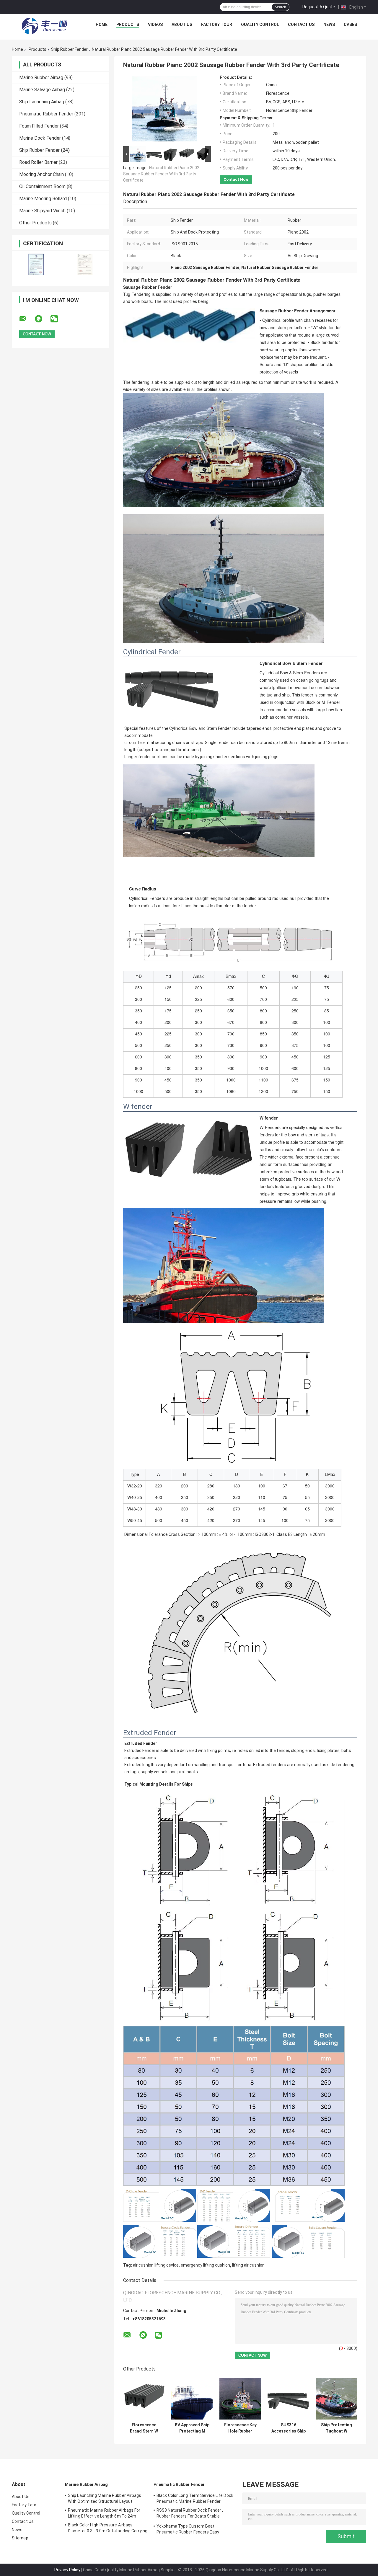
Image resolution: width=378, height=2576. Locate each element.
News (329, 25)
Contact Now (236, 179)
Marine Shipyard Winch (42, 211)
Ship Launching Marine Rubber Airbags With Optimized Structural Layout (105, 2498)
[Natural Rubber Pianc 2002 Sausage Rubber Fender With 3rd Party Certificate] (164, 110)
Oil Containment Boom (42, 186)
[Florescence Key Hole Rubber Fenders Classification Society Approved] (240, 2399)
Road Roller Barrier (38, 162)
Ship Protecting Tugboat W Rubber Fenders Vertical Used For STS (337, 2428)
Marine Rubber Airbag (41, 78)
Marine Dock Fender (40, 138)
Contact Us (301, 25)
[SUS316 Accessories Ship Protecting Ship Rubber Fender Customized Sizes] (288, 2399)
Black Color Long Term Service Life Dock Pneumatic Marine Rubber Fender (195, 2498)
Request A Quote (319, 7)
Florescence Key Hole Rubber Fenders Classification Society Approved (240, 2428)
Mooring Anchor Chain (41, 174)
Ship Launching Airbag (42, 102)
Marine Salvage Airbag (42, 90)
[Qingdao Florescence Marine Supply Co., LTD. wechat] (58, 319)
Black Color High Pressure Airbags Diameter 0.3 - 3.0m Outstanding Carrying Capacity (108, 2529)
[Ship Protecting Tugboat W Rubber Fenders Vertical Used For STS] (337, 2399)
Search (280, 7)
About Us (182, 25)
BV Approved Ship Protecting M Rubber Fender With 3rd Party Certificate (192, 2428)
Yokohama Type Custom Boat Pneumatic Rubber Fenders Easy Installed (188, 2530)
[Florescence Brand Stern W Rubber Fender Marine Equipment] (144, 2399)
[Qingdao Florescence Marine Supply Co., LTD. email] (27, 319)
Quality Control (260, 25)
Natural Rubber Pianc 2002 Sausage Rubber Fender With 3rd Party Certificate (161, 174)
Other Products (35, 223)
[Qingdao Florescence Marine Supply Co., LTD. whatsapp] (42, 319)
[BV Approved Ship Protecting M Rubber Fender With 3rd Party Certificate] (192, 2399)
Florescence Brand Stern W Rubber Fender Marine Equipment (144, 2428)
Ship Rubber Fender (69, 49)
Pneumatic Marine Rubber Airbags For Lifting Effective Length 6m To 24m (104, 2513)
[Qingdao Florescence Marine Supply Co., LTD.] (45, 26)
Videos (155, 25)
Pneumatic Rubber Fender (46, 114)
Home (102, 25)
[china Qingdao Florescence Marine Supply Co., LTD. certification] (36, 264)
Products (128, 25)
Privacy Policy (67, 2570)
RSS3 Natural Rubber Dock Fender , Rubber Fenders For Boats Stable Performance (190, 2514)
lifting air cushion (248, 2265)
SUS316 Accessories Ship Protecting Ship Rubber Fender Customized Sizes (289, 2428)
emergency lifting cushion (205, 2265)
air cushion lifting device (156, 2265)
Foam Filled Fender (39, 126)
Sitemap (20, 2538)
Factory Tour (217, 25)
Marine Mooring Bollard (43, 199)
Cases (350, 25)
